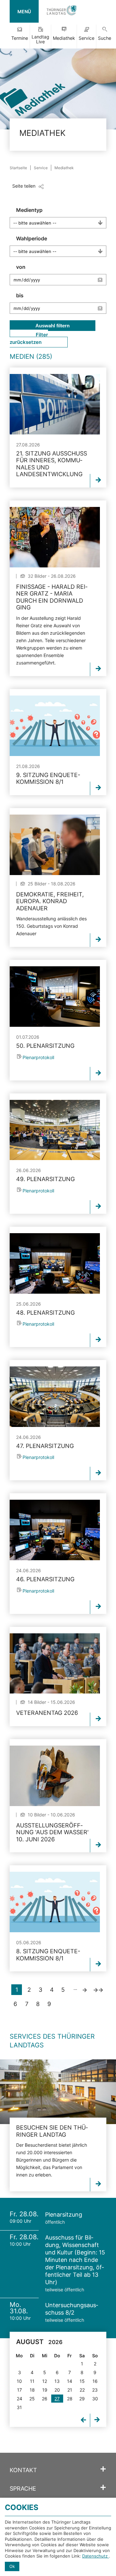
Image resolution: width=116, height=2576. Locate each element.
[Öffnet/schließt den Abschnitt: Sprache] (103, 2488)
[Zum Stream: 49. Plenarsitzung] (55, 1130)
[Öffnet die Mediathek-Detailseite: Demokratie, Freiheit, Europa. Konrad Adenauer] (55, 845)
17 (19, 2390)
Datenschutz (96, 2556)
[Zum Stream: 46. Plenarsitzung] (55, 1530)
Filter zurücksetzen (29, 338)
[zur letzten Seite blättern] (98, 1990)
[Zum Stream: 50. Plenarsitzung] (55, 997)
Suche (105, 38)
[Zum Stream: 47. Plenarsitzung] (55, 1397)
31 (19, 2407)
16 (95, 2381)
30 (95, 2399)
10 (19, 2381)
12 (45, 2381)
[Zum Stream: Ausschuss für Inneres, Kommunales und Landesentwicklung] (55, 404)
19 (45, 2390)
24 (19, 2399)
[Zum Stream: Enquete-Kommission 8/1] (55, 726)
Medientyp (29, 210)
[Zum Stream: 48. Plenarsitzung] (55, 1263)
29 (82, 2399)
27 (57, 2399)
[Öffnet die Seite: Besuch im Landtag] (58, 2092)
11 (32, 2381)
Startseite (18, 168)
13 (57, 2381)
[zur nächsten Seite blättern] (85, 1990)
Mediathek (64, 38)
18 (32, 2390)
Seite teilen (24, 186)
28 (70, 2399)
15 (82, 2381)
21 (70, 2390)
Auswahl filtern (53, 326)
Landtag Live (40, 39)
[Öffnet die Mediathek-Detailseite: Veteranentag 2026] (55, 1664)
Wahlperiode (32, 238)
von (21, 267)
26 (45, 2399)
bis (20, 295)
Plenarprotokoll (38, 1057)
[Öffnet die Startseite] (62, 11)
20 (57, 2390)
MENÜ (24, 11)
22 (82, 2390)
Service (87, 38)
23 (95, 2390)
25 (32, 2399)
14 (70, 2381)
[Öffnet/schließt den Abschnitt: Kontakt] (103, 2469)
